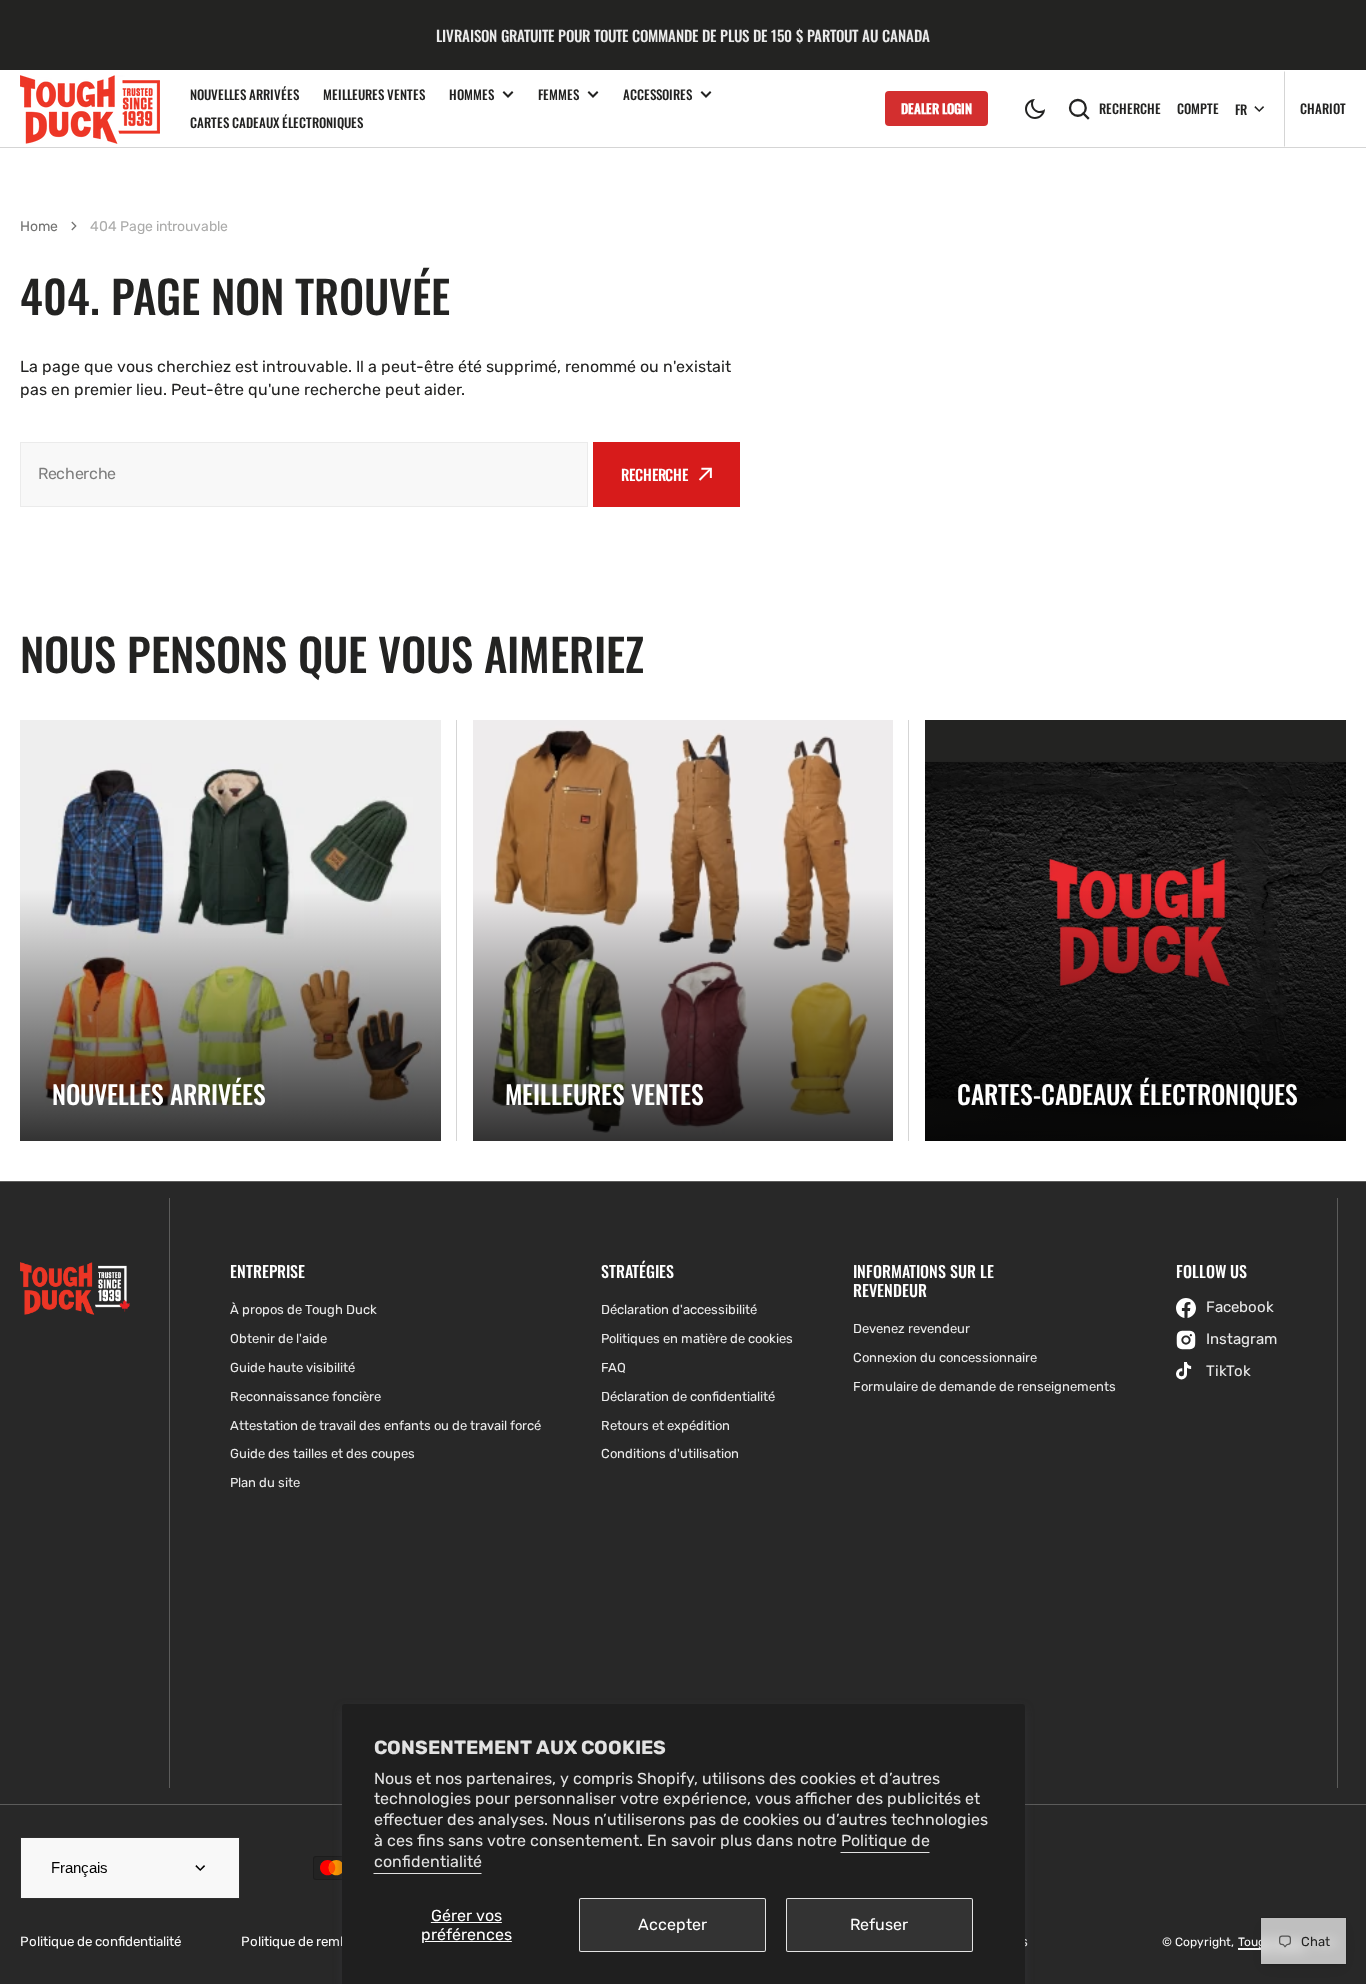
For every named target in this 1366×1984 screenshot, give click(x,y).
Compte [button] (1198, 108)
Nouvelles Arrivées (244, 94)
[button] (1035, 109)
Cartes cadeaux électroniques (276, 122)
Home (39, 226)
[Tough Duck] (90, 108)
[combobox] (304, 474)
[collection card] (230, 930)
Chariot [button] (1323, 108)
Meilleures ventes (374, 94)
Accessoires (657, 94)
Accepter (672, 1924)
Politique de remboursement (328, 1941)
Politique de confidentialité (100, 1941)
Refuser (879, 1924)
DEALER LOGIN (936, 108)
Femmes (558, 94)
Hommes (471, 94)
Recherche (1130, 108)
